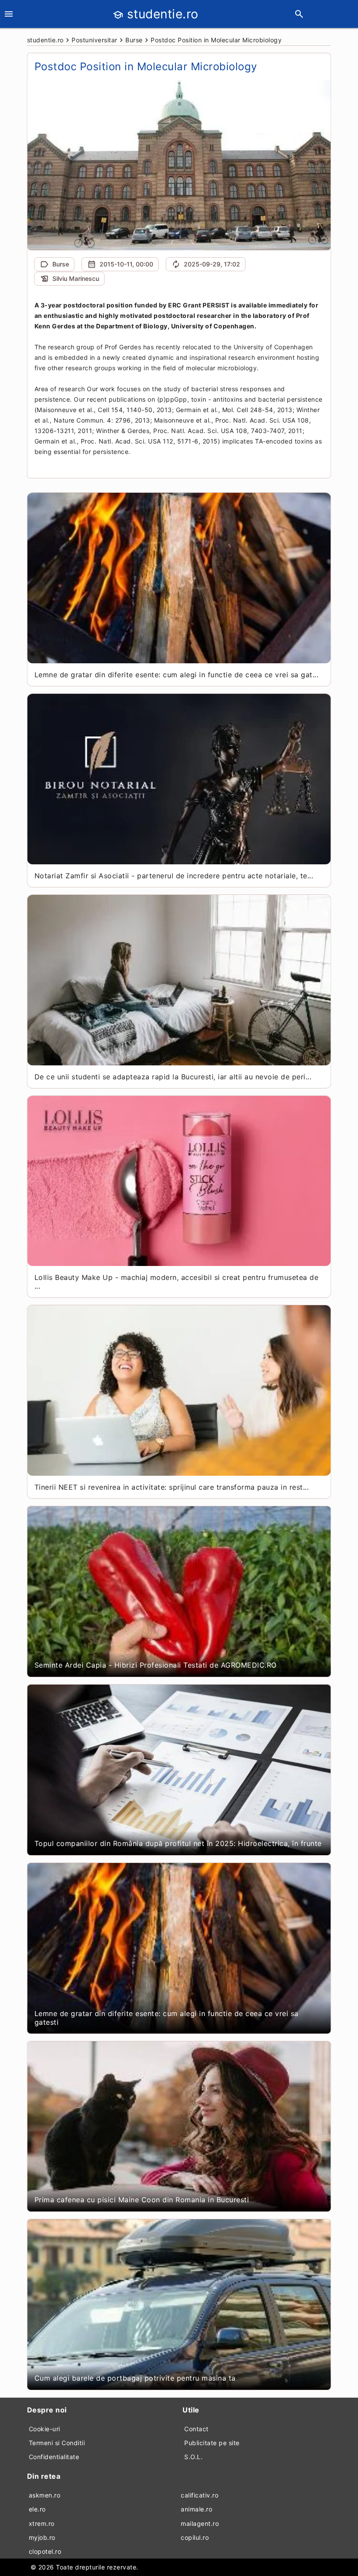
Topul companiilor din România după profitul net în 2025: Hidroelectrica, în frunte (178, 1843)
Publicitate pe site (212, 2443)
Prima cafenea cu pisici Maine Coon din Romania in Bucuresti (142, 2200)
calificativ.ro (200, 2495)
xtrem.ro (42, 2523)
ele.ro (37, 2509)
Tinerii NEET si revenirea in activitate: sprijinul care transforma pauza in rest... (172, 1487)
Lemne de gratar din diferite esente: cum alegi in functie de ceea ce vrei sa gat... (177, 675)
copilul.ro (195, 2537)
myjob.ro (42, 2537)
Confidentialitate (54, 2457)
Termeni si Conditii (57, 2443)
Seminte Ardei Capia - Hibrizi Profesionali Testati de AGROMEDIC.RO (156, 1665)
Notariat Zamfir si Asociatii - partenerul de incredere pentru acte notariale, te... (174, 876)
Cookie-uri (45, 2429)
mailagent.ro (200, 2523)
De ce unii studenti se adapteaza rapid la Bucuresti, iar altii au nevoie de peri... (173, 1077)
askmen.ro (45, 2495)
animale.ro (196, 2509)
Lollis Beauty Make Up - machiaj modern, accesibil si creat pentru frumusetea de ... (177, 1282)
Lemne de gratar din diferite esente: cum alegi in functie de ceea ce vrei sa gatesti (167, 2018)
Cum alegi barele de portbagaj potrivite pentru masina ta (135, 2378)
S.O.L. (193, 2457)
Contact (196, 2429)
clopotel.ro (45, 2551)
